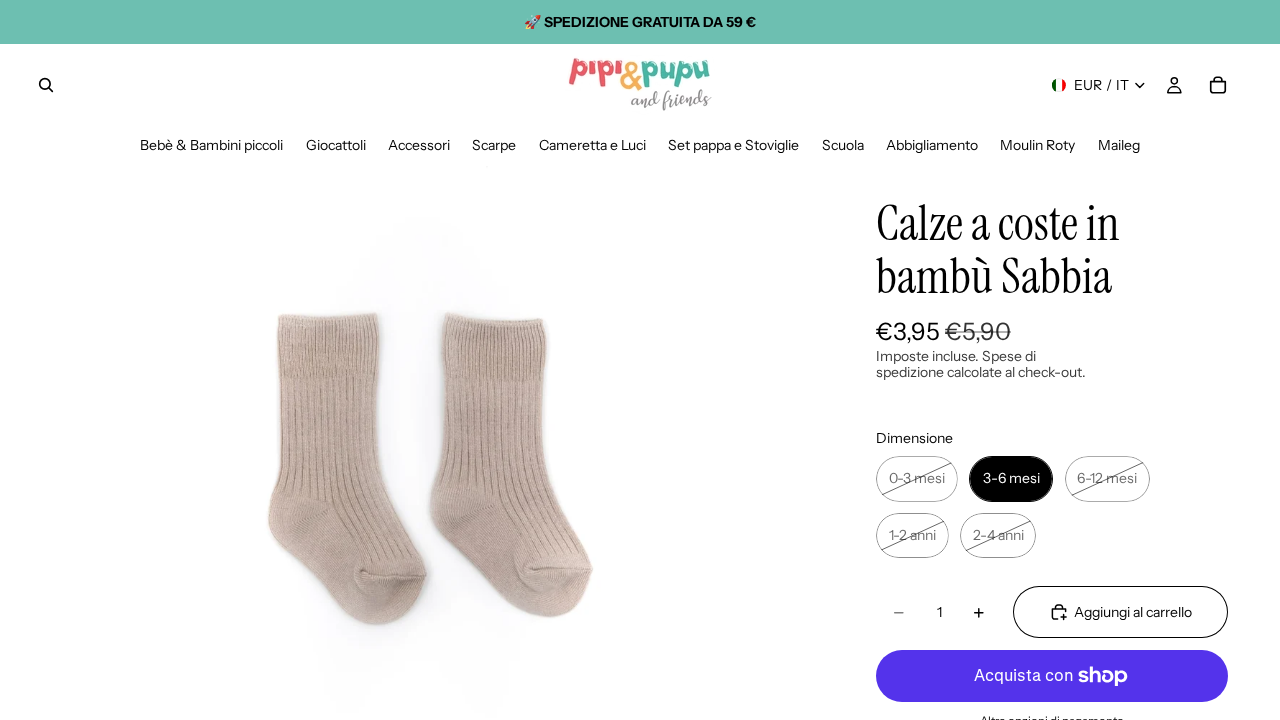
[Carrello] (1218, 85)
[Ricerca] (46, 85)
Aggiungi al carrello (1133, 612)
